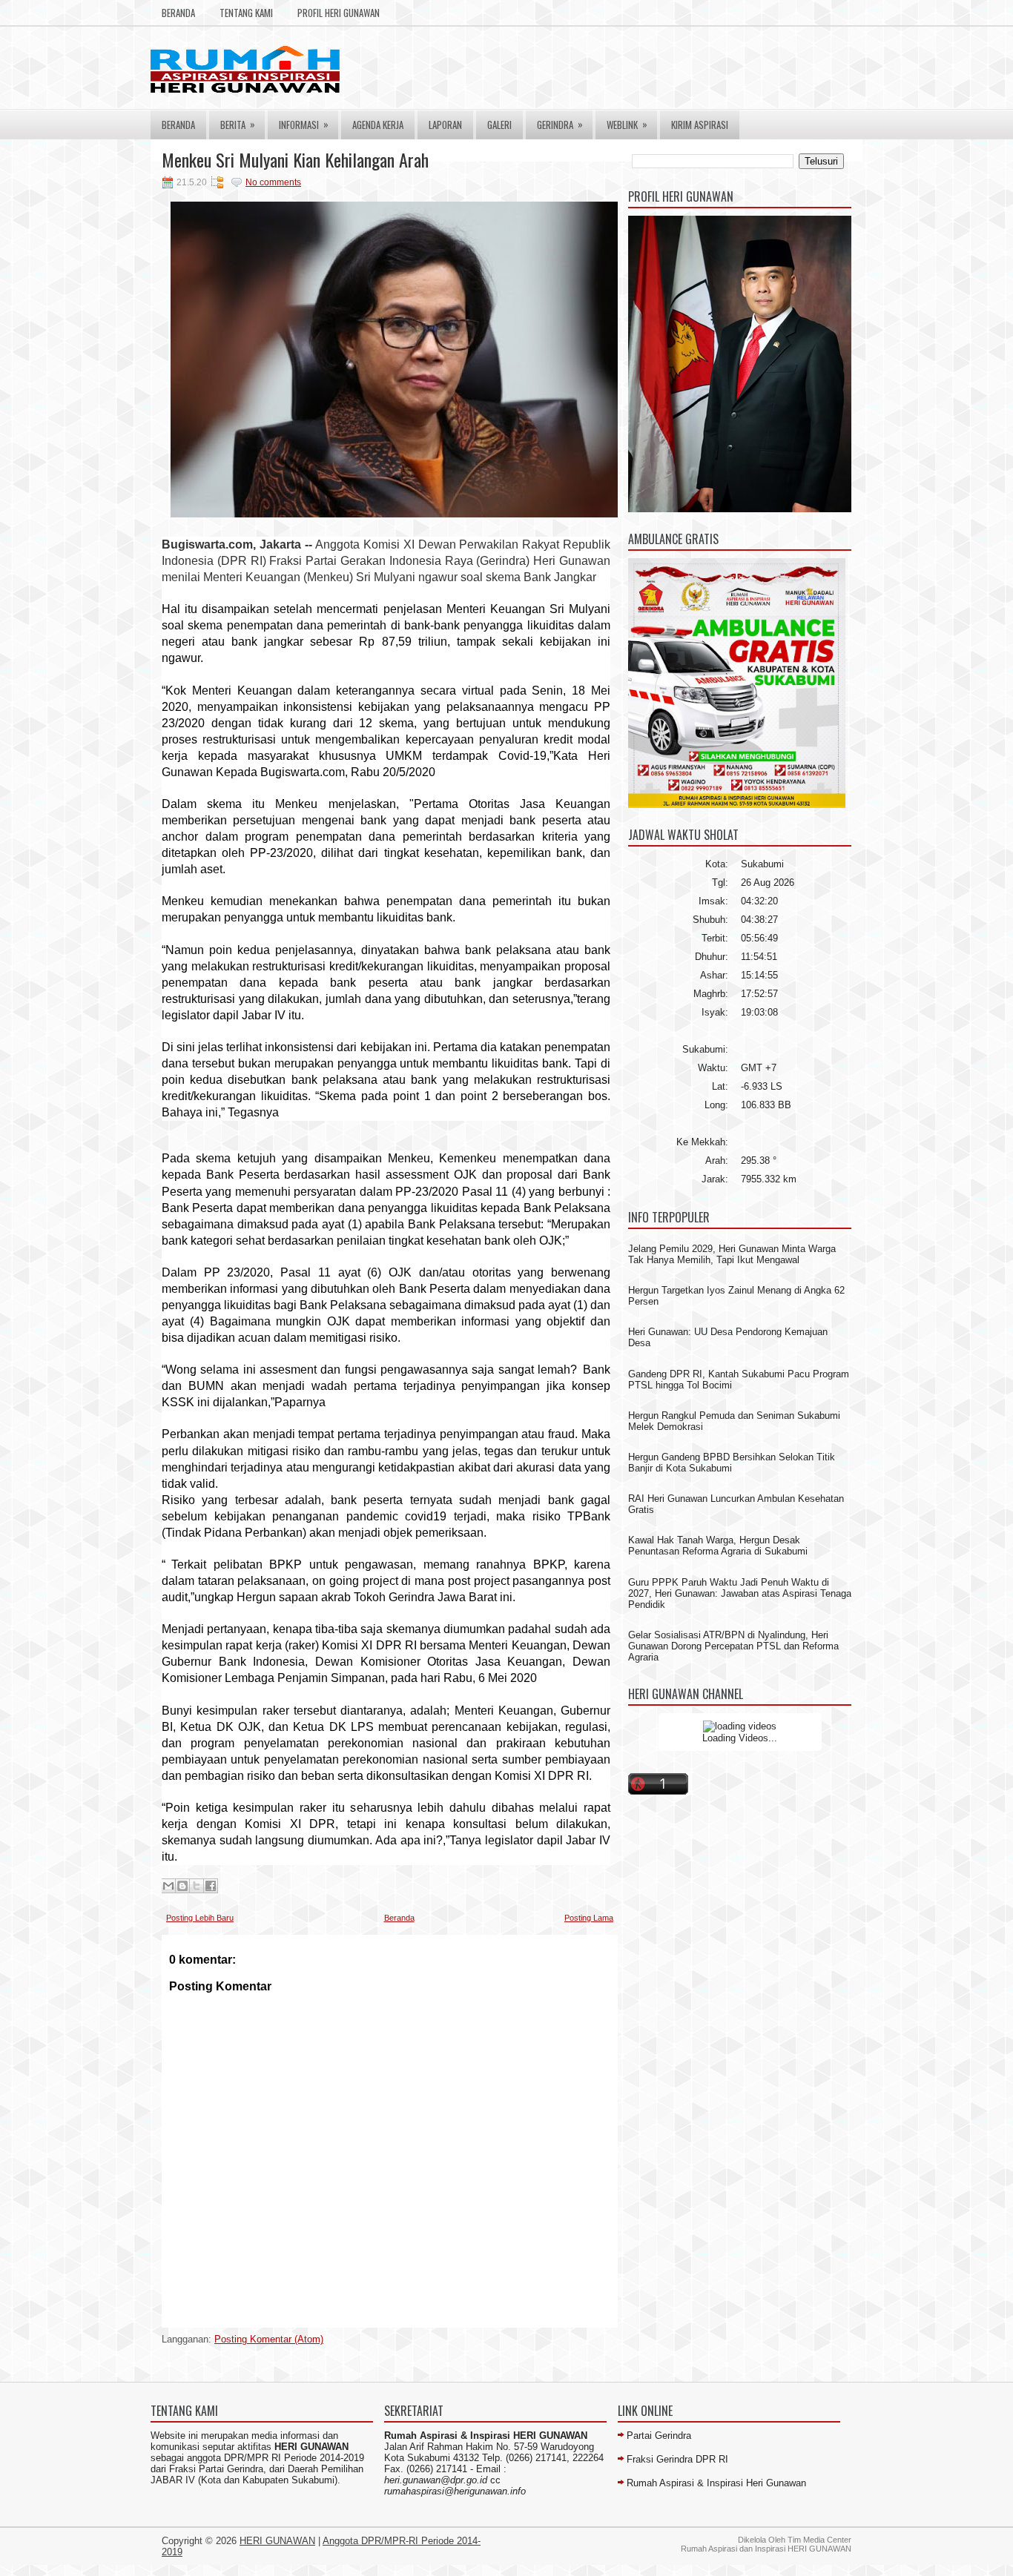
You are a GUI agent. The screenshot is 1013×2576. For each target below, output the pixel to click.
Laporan (445, 125)
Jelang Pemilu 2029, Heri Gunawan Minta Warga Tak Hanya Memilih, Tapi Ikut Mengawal (732, 1254)
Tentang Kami (246, 13)
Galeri (499, 125)
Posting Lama (589, 1918)
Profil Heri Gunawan (339, 13)
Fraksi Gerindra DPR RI (677, 2459)
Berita (238, 124)
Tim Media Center (819, 2540)
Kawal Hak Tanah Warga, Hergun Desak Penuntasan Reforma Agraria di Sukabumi (718, 1546)
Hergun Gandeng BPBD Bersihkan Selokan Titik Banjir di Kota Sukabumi (732, 1463)
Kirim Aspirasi (700, 125)
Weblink (627, 124)
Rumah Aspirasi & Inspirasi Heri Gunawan (716, 2483)
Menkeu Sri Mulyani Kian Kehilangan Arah (295, 159)
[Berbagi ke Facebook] (211, 1886)
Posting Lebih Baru (200, 1918)
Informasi (304, 124)
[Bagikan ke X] (197, 1886)
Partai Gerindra (659, 2436)
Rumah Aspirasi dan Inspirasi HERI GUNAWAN (766, 2549)
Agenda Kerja (378, 125)
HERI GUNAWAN (277, 2541)
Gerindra (560, 124)
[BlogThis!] (182, 1886)
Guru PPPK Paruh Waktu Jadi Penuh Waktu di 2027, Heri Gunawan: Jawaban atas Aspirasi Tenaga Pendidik (740, 1593)
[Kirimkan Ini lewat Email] (168, 1886)
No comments (273, 182)
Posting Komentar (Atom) (269, 2339)
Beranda (178, 13)
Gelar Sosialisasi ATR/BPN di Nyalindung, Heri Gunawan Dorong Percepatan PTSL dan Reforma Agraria (733, 1646)
